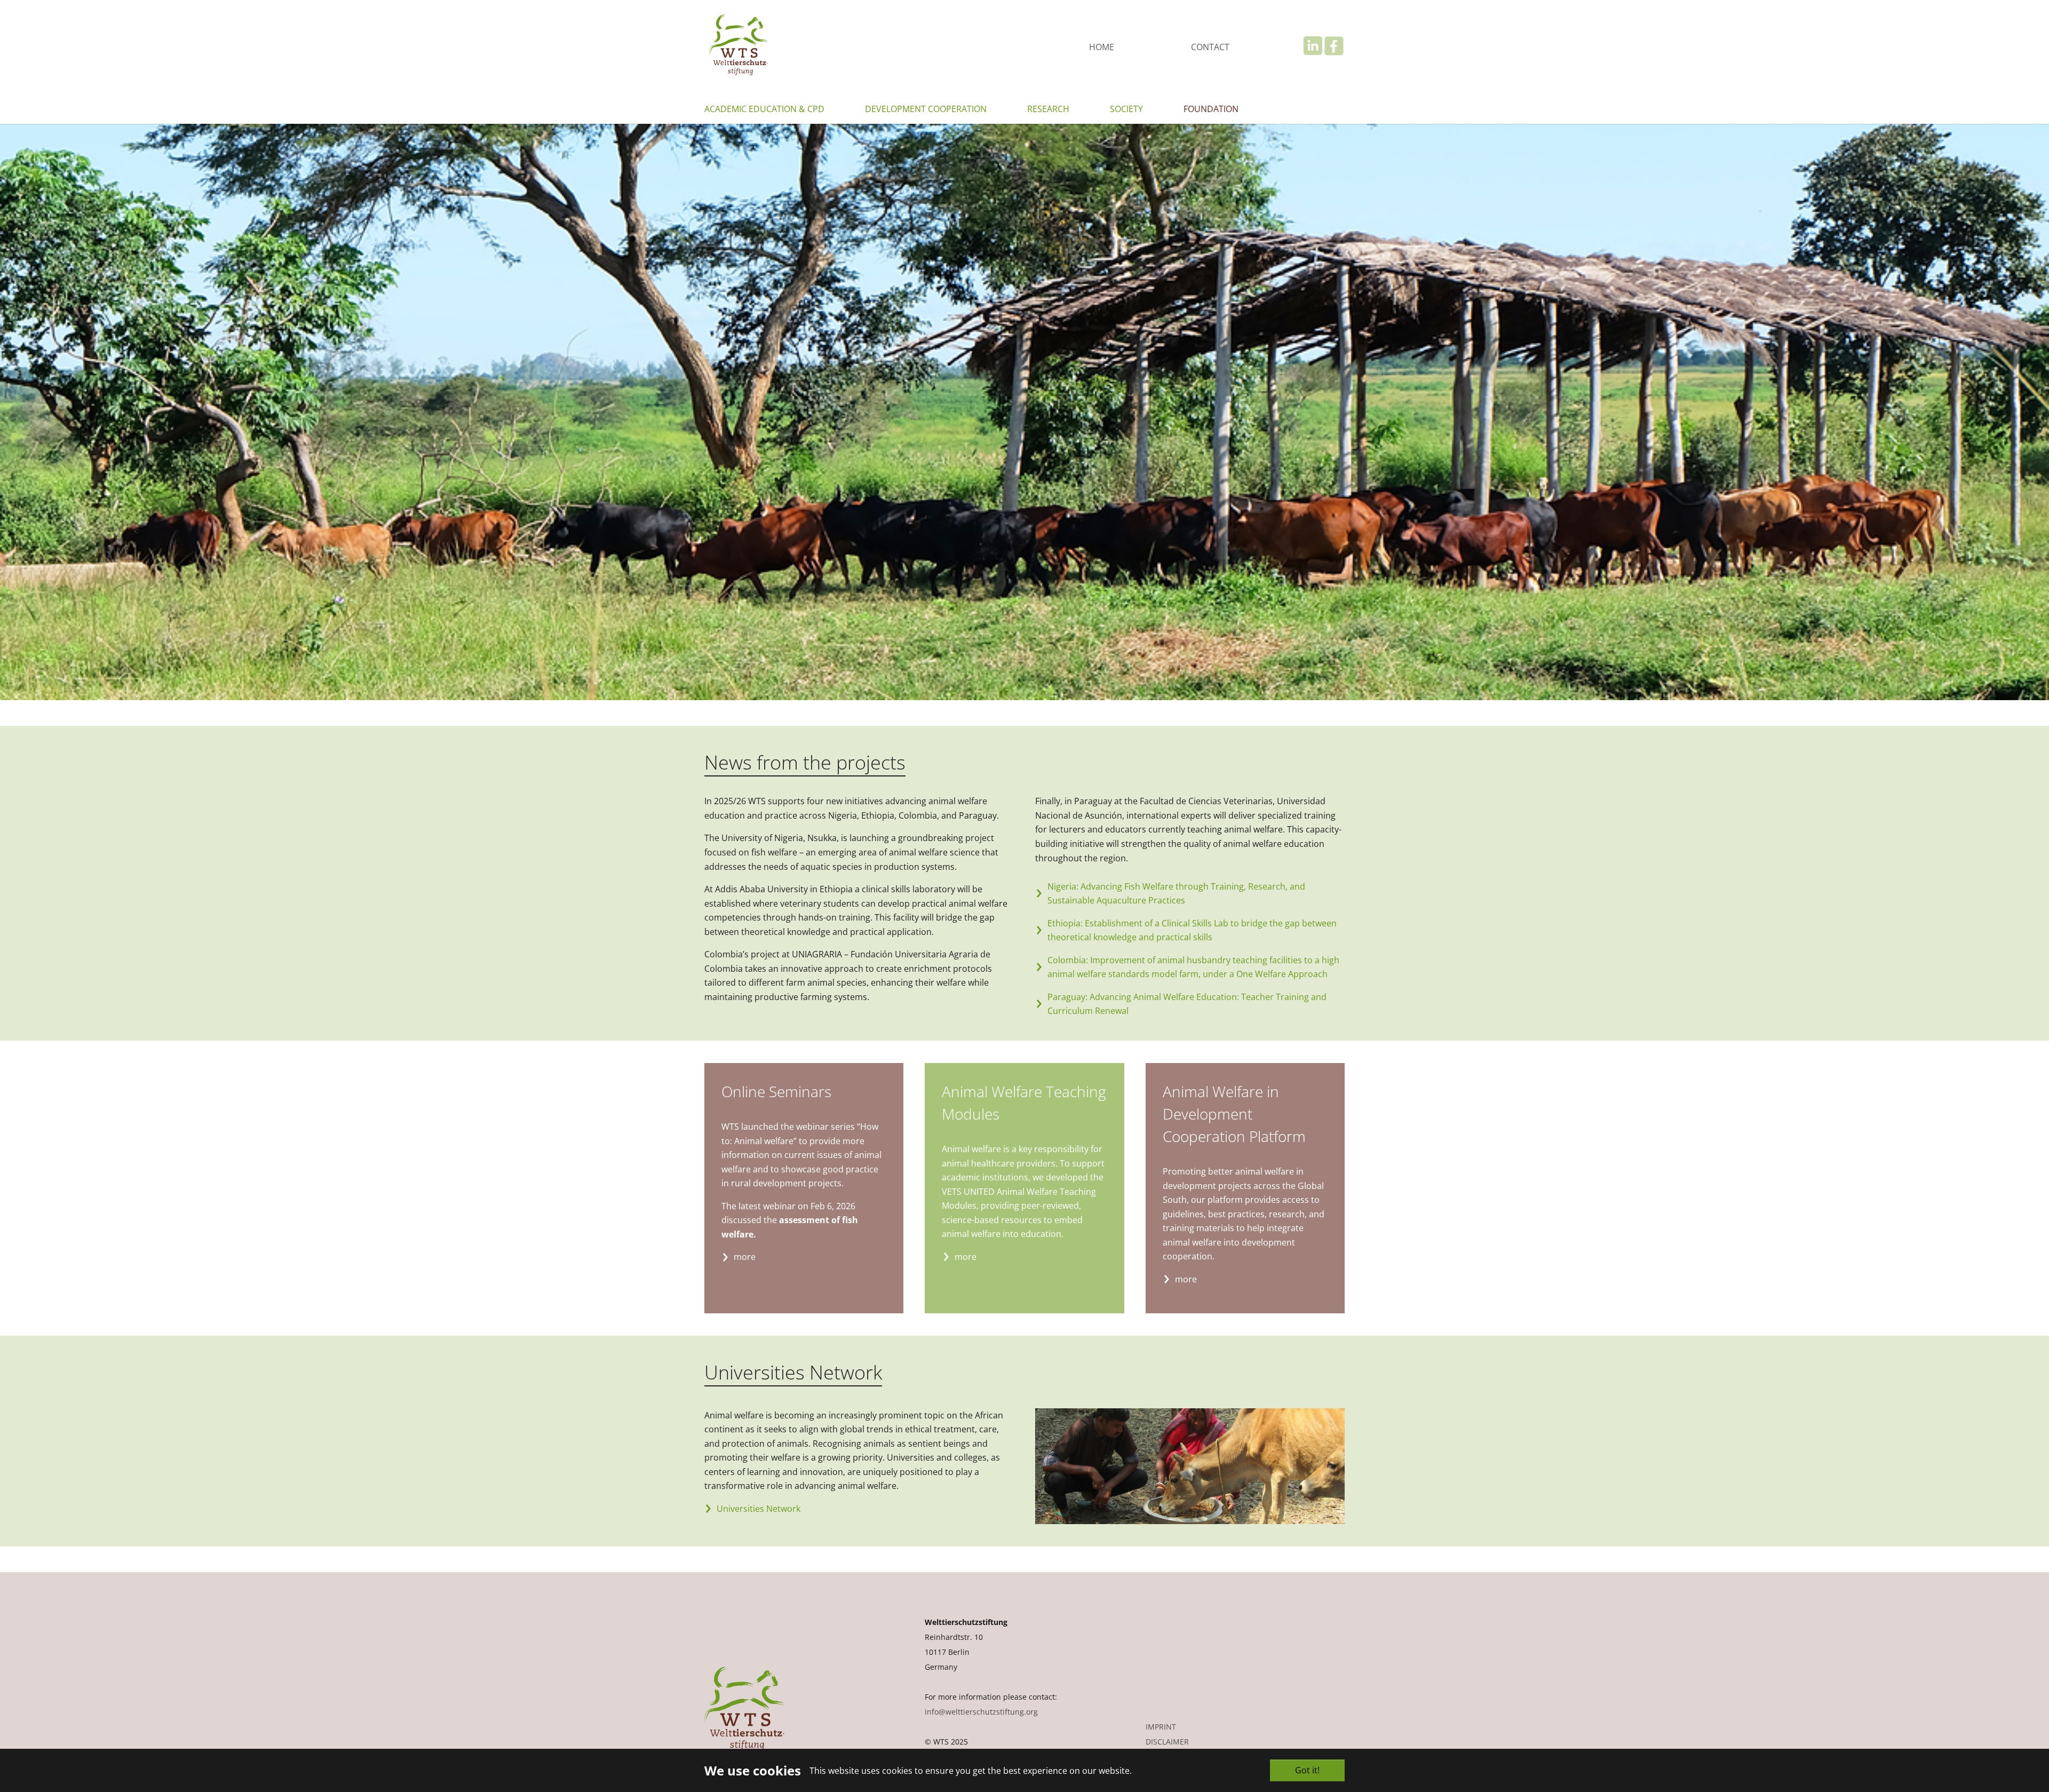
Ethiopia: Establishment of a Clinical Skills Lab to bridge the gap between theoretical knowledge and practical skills (1192, 930)
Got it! (1307, 1770)
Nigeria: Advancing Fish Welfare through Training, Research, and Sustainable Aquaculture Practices (1176, 894)
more (745, 1257)
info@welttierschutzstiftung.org (981, 1712)
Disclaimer (1167, 1742)
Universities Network (759, 1509)
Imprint (1161, 1727)
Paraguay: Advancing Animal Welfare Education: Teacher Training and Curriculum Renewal (1187, 1004)
